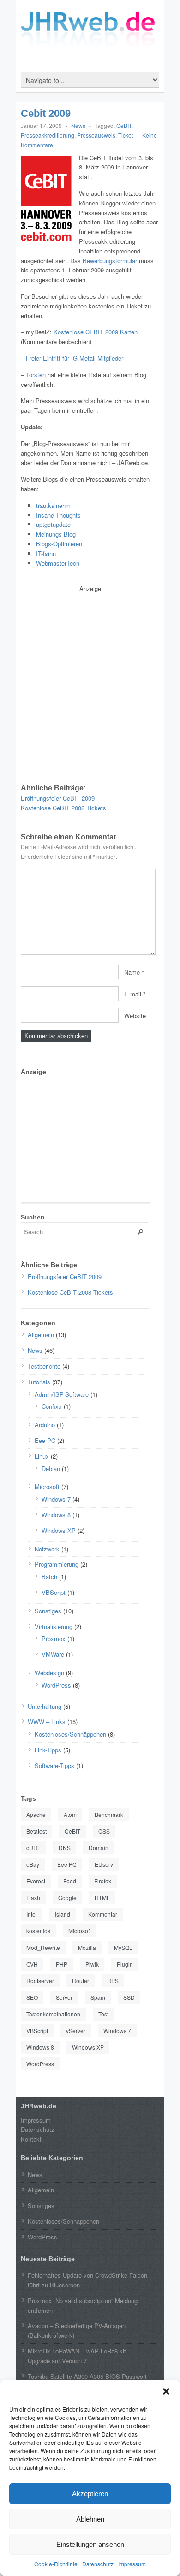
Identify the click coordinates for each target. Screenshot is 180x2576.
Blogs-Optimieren (59, 544)
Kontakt (31, 2139)
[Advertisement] (90, 684)
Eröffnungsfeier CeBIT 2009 (58, 798)
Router (81, 1981)
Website (135, 1015)
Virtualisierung (54, 1626)
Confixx (52, 1406)
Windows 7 (56, 1499)
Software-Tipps (54, 1765)
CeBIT (124, 125)
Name (132, 972)
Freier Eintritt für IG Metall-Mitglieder (75, 358)
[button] (166, 2391)
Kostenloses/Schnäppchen (70, 1734)
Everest (36, 1881)
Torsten (36, 375)
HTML (102, 1897)
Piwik (92, 1964)
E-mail (133, 993)
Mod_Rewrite (43, 1947)
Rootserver (40, 1981)
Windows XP (59, 1530)
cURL (33, 1848)
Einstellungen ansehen (90, 2544)
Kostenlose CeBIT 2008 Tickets (63, 808)
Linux (42, 1456)
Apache (36, 1814)
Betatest (36, 1831)
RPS (113, 1981)
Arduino (45, 1425)
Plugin (125, 1964)
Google (67, 1897)
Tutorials (39, 1382)
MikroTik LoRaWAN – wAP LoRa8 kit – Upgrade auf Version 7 (79, 2356)
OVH (32, 1964)
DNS (65, 1848)
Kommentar (103, 1914)
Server (64, 1997)
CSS (104, 1831)
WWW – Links (47, 1722)
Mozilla (87, 1947)
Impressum (132, 2564)
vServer (76, 2030)
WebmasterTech (58, 563)
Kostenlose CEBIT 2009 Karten (96, 332)
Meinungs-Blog (56, 534)
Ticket (126, 135)
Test (103, 2014)
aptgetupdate (53, 524)
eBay (33, 1864)
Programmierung (57, 1564)
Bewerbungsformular (110, 261)
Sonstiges (48, 1611)
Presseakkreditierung (48, 135)
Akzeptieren (90, 2494)
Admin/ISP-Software (62, 1394)
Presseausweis (96, 135)
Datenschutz (98, 2564)
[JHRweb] (90, 45)
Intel (32, 1914)
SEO (32, 1997)
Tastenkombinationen (53, 2014)
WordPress (56, 1685)
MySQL (123, 1947)
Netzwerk (47, 1549)
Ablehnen (90, 2519)
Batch (49, 1577)
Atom (70, 1814)
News (78, 125)
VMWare (53, 1654)
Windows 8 (56, 1515)
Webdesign (49, 1673)
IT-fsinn (46, 553)
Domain (99, 1848)
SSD (129, 1997)
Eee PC (45, 1440)
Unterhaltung (45, 1706)
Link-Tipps (48, 1750)
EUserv (104, 1864)
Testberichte (44, 1366)
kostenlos (38, 1931)
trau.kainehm (53, 505)
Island (63, 1914)
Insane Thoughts (58, 515)
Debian (51, 1469)
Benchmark (109, 1814)
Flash (33, 1897)
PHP (62, 1964)
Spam (98, 1997)
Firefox (103, 1881)
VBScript (54, 1592)
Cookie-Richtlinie (56, 2564)
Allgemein (41, 1335)
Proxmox (54, 1638)
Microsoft (47, 1487)
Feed (70, 1881)
